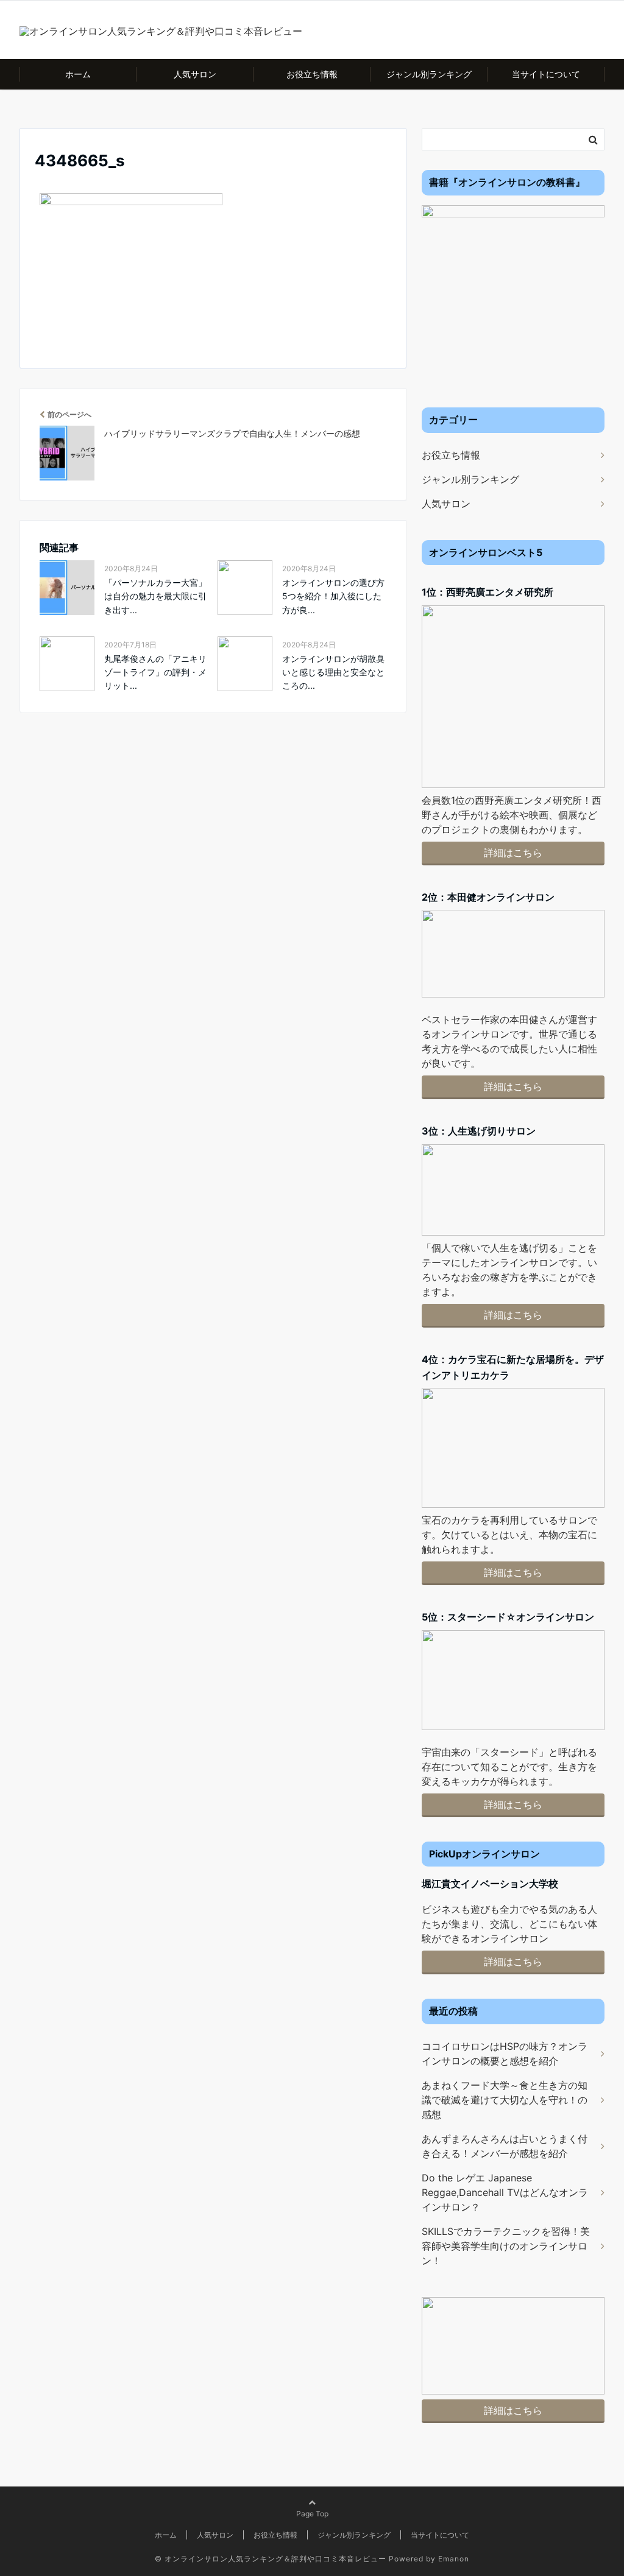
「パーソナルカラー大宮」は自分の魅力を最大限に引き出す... (155, 596)
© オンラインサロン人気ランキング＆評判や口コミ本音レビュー (271, 2559)
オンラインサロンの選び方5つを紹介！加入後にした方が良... (333, 596)
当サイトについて (546, 74)
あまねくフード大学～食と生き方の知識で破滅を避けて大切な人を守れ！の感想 (505, 2100)
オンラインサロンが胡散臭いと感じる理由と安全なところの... (333, 672)
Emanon (454, 2559)
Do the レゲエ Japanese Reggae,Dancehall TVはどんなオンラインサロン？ (505, 2192)
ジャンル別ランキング (429, 74)
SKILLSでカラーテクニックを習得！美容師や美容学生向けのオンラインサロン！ (506, 2246)
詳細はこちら (513, 853)
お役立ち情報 (312, 74)
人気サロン (195, 74)
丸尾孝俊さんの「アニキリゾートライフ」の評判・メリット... (155, 672)
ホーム (78, 74)
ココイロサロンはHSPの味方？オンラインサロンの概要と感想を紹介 (505, 2053)
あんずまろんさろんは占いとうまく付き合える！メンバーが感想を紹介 (505, 2146)
